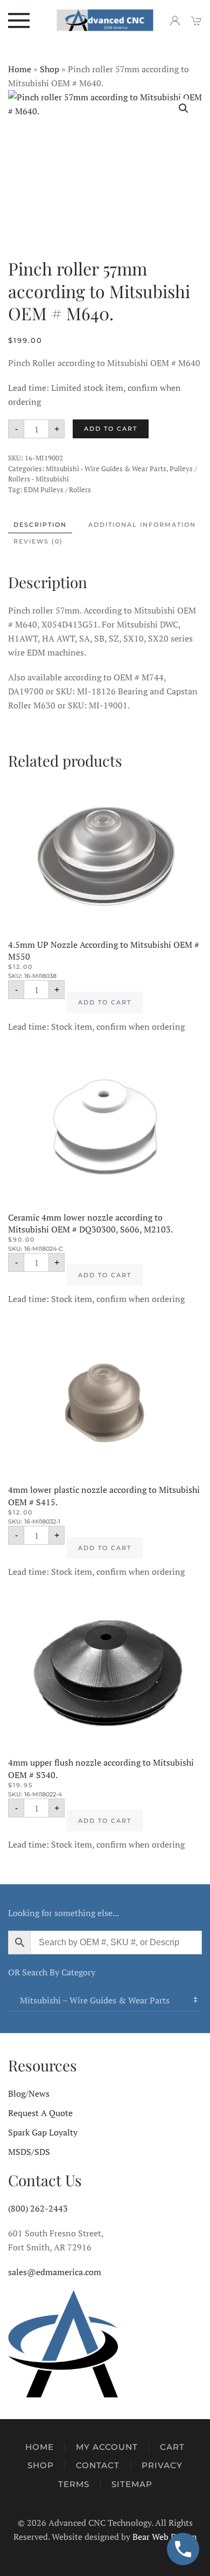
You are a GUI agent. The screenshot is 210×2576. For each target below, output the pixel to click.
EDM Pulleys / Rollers (57, 490)
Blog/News (29, 2093)
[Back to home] (105, 20)
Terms (74, 2484)
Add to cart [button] (105, 1002)
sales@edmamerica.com (55, 2272)
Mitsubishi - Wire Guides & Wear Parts (106, 469)
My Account (107, 2447)
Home (20, 69)
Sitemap (132, 2484)
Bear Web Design (165, 2537)
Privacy (162, 2465)
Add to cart (111, 429)
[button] (19, 20)
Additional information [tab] (142, 525)
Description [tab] (40, 525)
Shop (50, 69)
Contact (98, 2465)
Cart (172, 2447)
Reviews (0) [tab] (38, 541)
